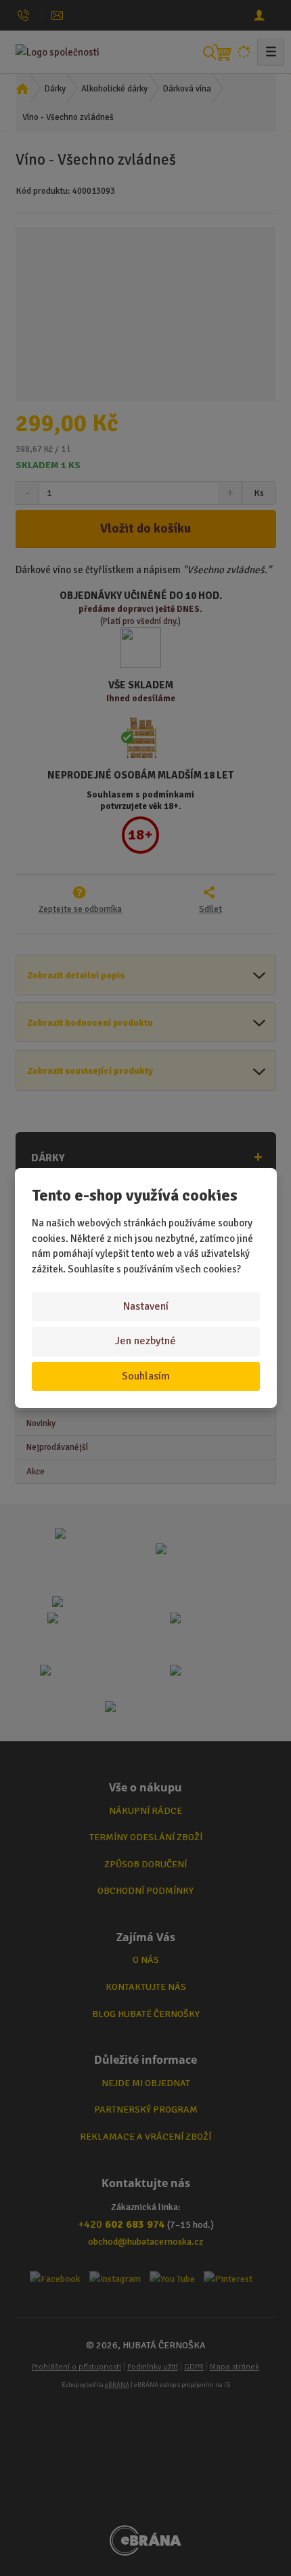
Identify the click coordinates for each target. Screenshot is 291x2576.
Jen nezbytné (145, 1341)
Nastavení (146, 1306)
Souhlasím (146, 1376)
